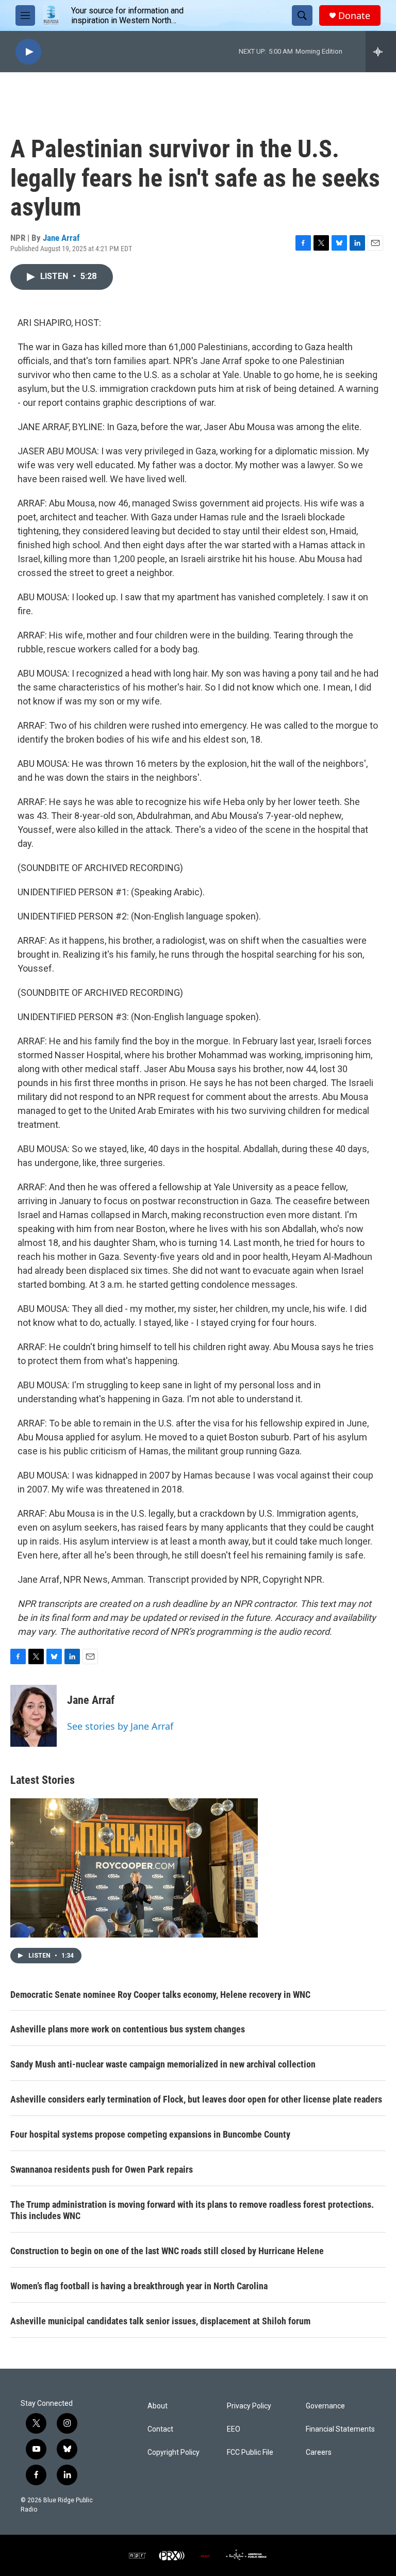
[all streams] (381, 52)
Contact (160, 2429)
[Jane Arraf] (34, 1716)
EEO (234, 2429)
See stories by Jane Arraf (120, 1726)
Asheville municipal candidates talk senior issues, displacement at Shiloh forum (160, 2321)
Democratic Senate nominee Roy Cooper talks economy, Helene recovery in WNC (160, 1995)
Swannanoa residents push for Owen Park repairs (102, 2169)
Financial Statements (340, 2429)
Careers (319, 2452)
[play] (28, 52)
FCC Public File (250, 2452)
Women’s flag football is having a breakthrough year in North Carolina (139, 2286)
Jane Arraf (61, 238)
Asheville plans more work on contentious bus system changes (128, 2029)
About (158, 2406)
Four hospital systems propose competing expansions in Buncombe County (150, 2134)
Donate (354, 16)
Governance (325, 2406)
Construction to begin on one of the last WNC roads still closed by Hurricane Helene (167, 2251)
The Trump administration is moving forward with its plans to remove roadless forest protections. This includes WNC (192, 2210)
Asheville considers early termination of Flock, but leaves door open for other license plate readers (196, 2099)
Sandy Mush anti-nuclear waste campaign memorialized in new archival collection (163, 2064)
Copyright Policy (174, 2452)
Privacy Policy (249, 2406)
